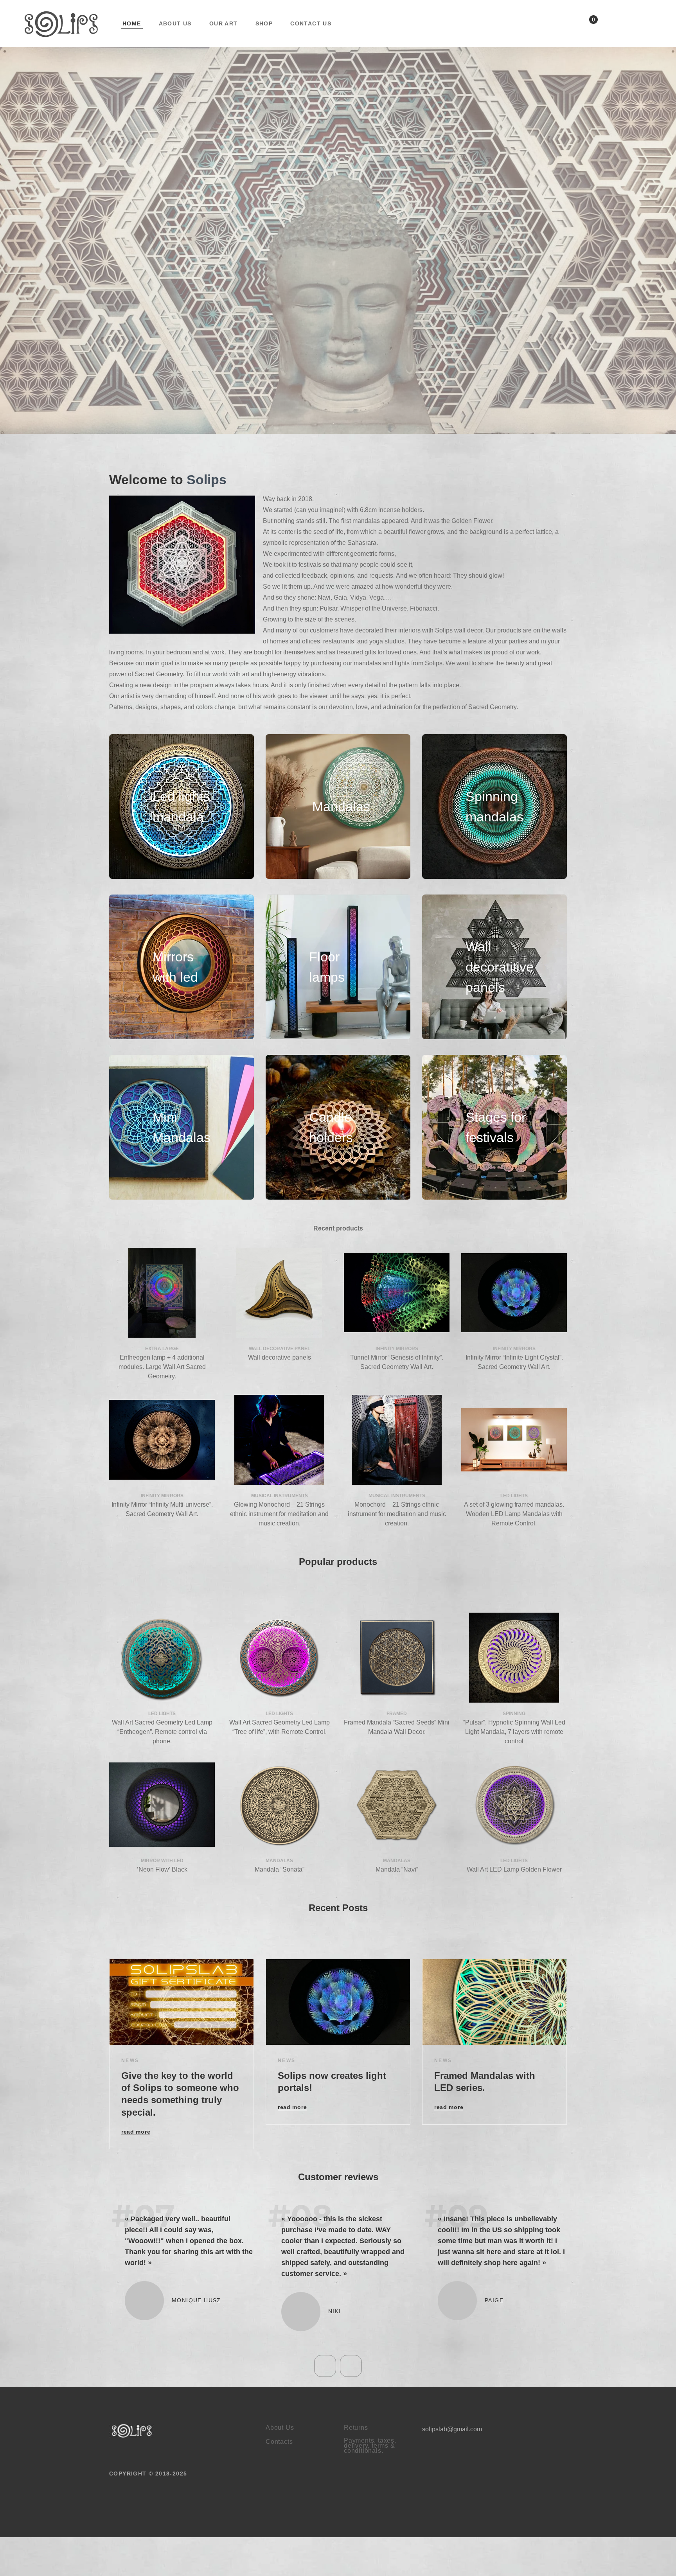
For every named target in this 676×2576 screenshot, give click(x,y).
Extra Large (162, 1349)
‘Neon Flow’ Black (162, 1869)
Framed (397, 1714)
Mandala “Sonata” (280, 1869)
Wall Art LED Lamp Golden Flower (514, 1869)
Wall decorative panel (280, 1349)
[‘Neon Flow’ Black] (162, 1805)
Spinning (514, 1714)
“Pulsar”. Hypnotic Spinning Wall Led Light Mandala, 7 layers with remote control (514, 1732)
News (130, 2060)
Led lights (514, 1496)
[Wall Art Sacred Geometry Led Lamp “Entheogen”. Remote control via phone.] (162, 1658)
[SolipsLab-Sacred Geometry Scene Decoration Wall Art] (61, 23)
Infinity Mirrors (397, 1349)
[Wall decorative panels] (279, 1293)
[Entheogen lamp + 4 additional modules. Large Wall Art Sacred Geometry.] (162, 1293)
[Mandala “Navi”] (397, 1805)
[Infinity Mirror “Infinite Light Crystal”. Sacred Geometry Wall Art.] (514, 1293)
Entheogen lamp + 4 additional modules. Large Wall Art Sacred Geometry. (162, 1367)
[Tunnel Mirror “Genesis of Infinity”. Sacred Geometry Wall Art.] (397, 1293)
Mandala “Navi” (397, 1869)
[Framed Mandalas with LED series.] (494, 2002)
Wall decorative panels (280, 1357)
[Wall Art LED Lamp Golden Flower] (514, 1805)
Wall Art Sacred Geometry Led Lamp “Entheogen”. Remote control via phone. (162, 1732)
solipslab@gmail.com (452, 2452)
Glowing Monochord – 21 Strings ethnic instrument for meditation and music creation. (279, 1514)
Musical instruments (280, 1496)
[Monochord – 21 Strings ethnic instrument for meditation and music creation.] (397, 1440)
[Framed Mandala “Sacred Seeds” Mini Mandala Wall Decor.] (397, 1658)
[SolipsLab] (132, 2453)
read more (136, 2132)
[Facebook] (609, 25)
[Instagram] (649, 25)
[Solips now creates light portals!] (338, 2002)
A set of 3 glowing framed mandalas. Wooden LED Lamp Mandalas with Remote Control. (514, 1514)
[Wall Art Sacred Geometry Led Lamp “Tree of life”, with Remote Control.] (279, 1658)
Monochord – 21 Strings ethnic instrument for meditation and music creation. (397, 1514)
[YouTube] (629, 25)
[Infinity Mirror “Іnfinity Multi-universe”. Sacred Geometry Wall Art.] (162, 1440)
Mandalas (279, 1861)
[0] (585, 26)
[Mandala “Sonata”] (279, 1805)
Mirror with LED (162, 1861)
